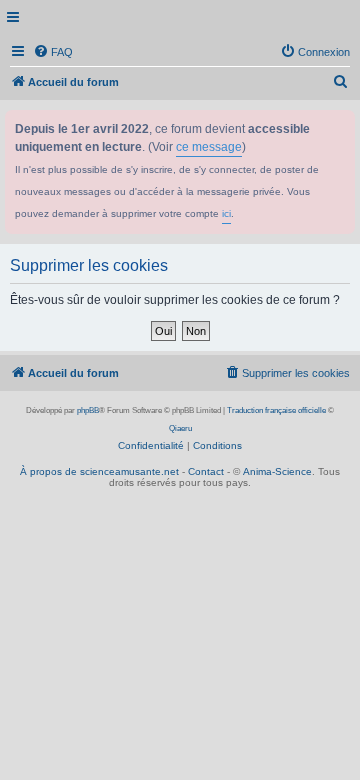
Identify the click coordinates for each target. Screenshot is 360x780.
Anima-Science (277, 471)
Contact (206, 471)
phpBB (88, 410)
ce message (209, 147)
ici (226, 213)
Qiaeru (180, 428)
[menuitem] (53, 52)
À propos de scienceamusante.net (99, 471)
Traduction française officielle (276, 410)
